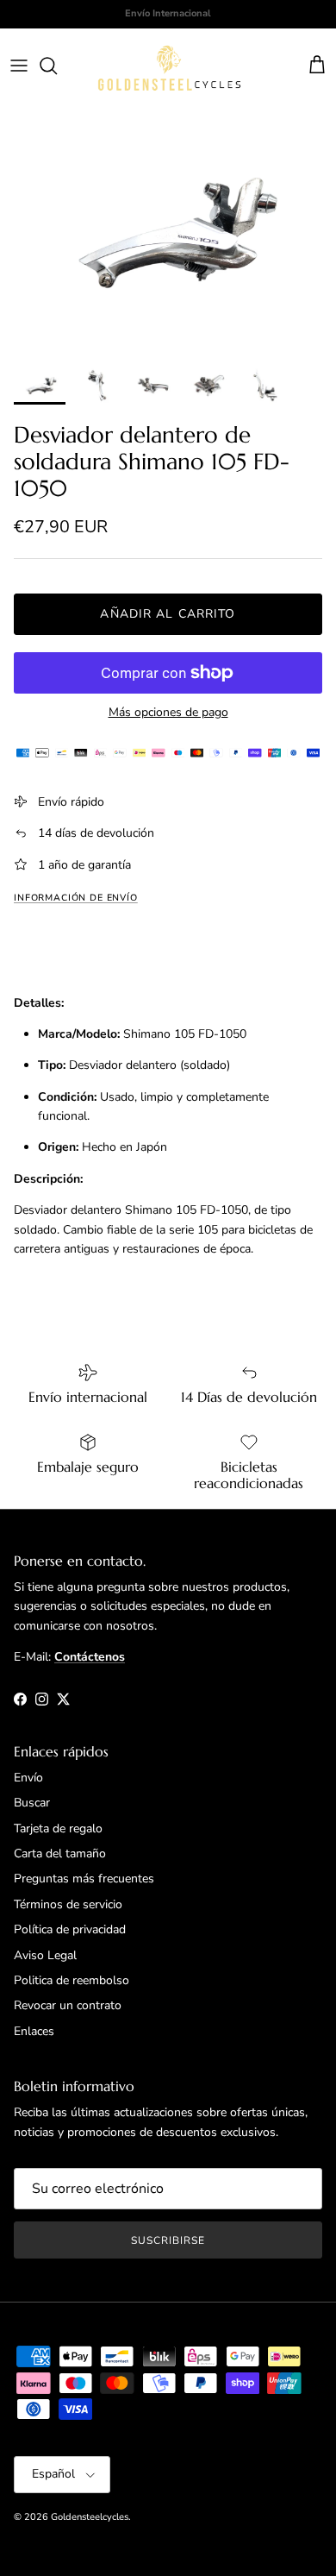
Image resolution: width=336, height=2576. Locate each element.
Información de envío (76, 898)
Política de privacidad (70, 1929)
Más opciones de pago (168, 713)
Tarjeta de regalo (58, 1828)
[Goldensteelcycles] (169, 66)
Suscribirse (168, 2240)
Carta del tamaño (60, 1853)
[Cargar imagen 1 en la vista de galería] (168, 231)
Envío (28, 1778)
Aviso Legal (45, 1955)
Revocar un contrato (68, 2005)
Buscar (32, 1803)
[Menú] (19, 66)
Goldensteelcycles (90, 2517)
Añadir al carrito (168, 614)
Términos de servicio (68, 1904)
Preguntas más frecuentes (84, 1879)
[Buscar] (57, 66)
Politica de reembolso (72, 1980)
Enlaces (34, 2031)
